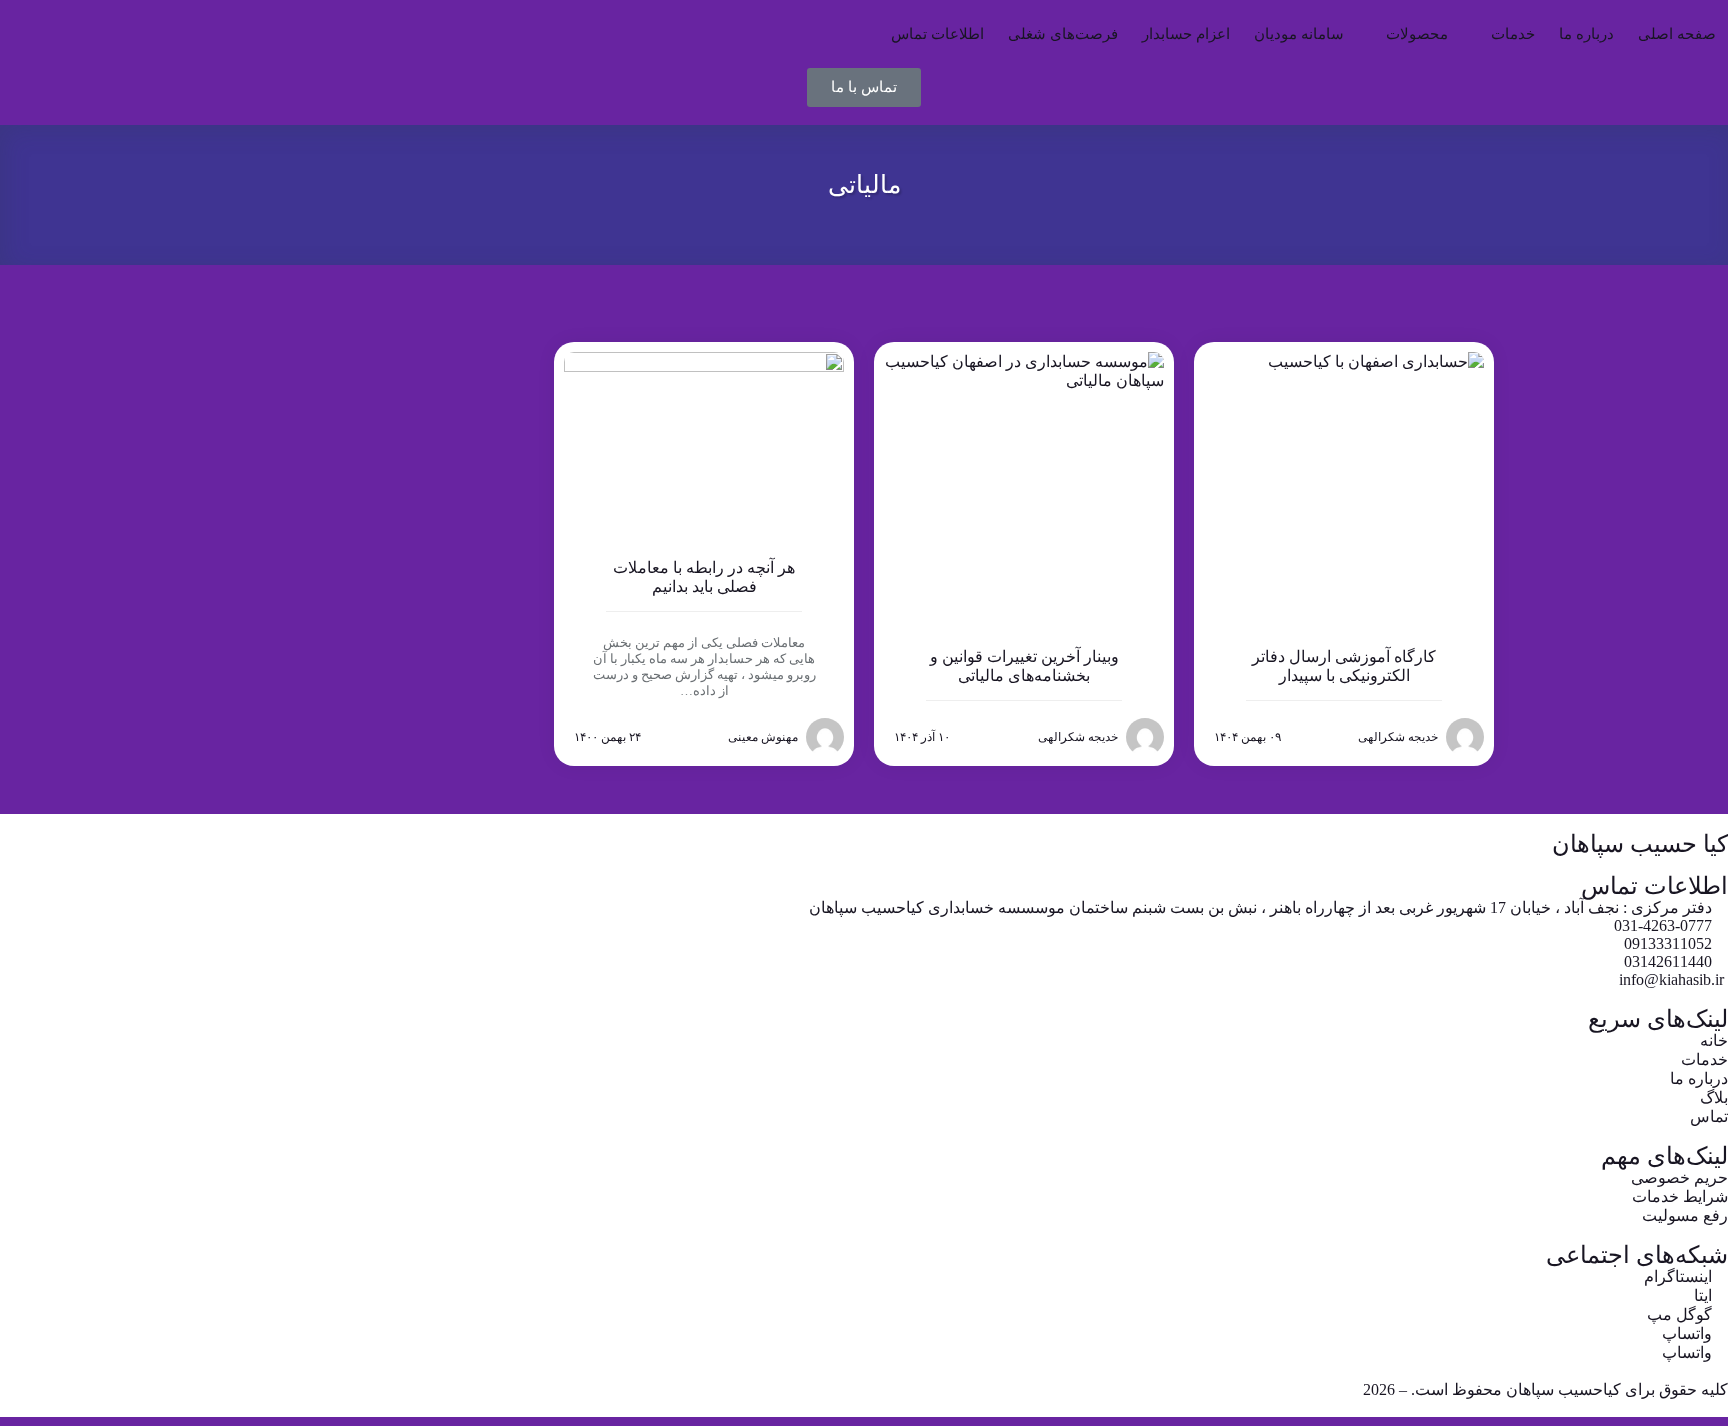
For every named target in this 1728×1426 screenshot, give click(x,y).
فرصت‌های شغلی (1063, 33)
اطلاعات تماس (937, 33)
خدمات (1513, 33)
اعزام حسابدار (1186, 33)
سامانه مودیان (1299, 33)
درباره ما (1586, 33)
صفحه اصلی (1677, 33)
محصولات (1417, 33)
